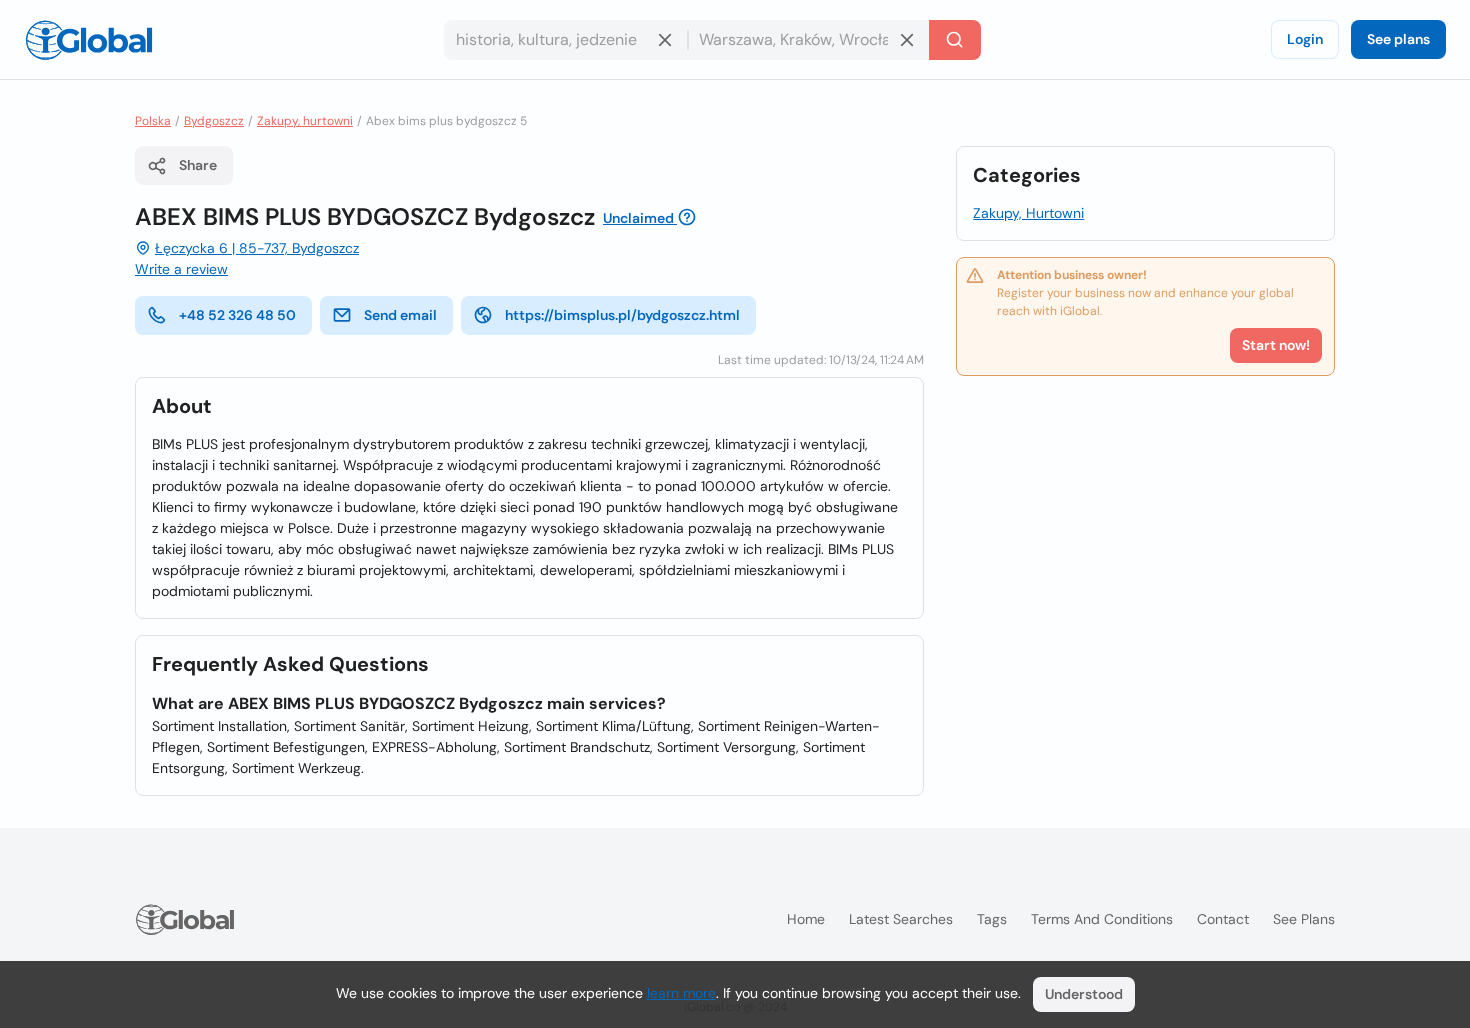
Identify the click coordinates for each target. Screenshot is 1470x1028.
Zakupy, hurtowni (305, 121)
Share (198, 165)
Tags (992, 919)
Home (806, 919)
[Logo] (89, 40)
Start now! (1276, 345)
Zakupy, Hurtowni (1028, 213)
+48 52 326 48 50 (237, 315)
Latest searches (901, 919)
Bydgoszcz (214, 121)
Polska (153, 121)
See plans (1398, 39)
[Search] (955, 40)
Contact (1223, 919)
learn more (681, 993)
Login (1305, 39)
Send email (400, 315)
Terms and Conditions (1102, 919)
